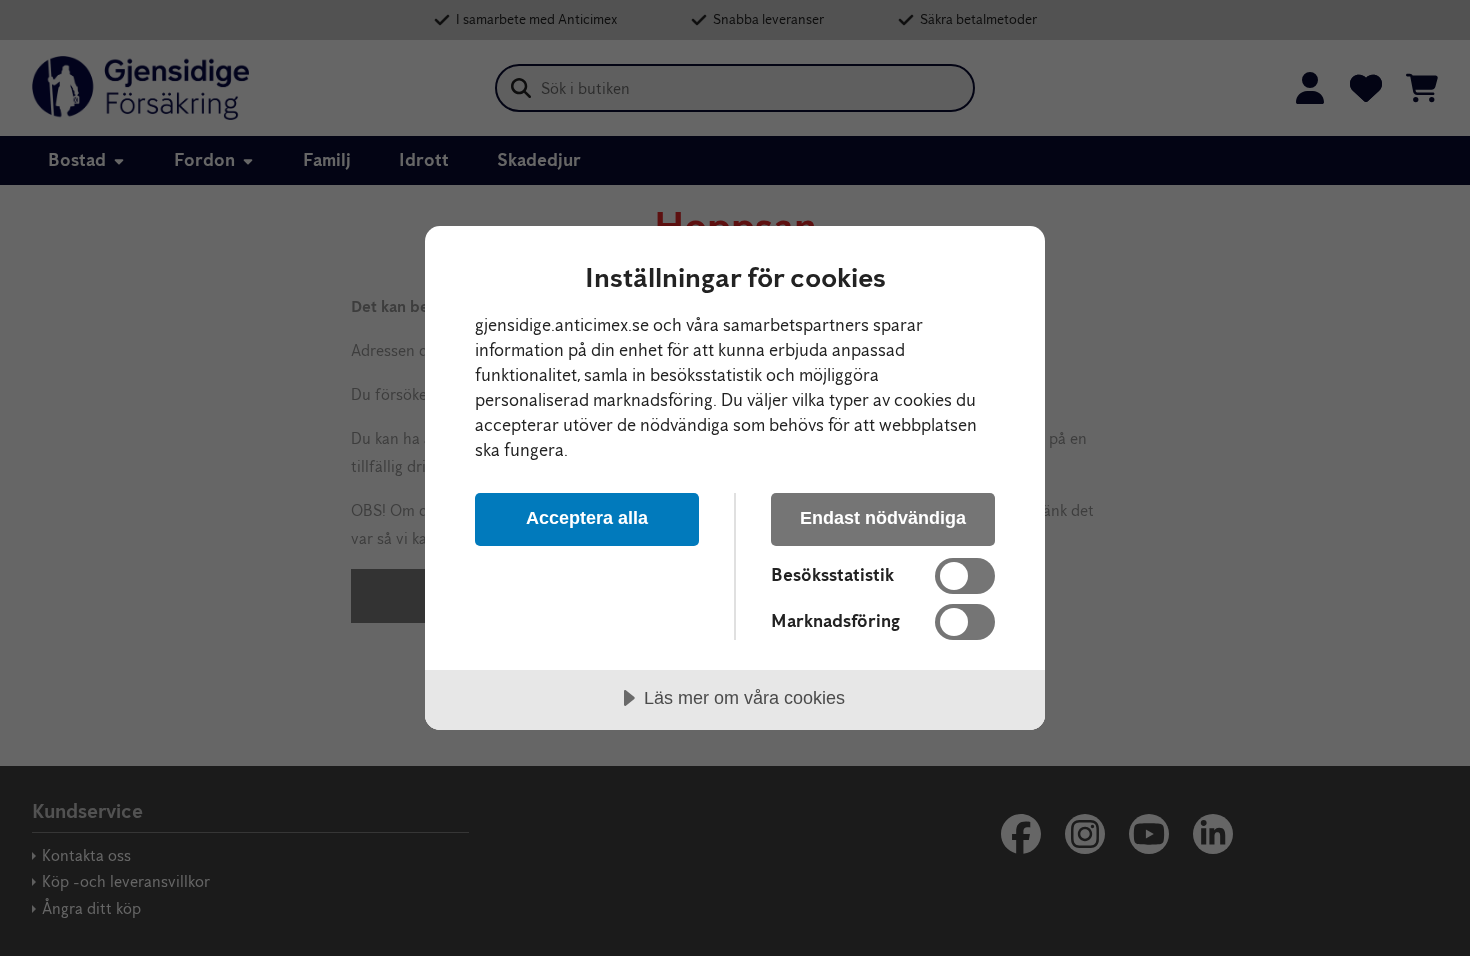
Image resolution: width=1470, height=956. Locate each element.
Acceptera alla (587, 518)
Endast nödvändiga (883, 518)
